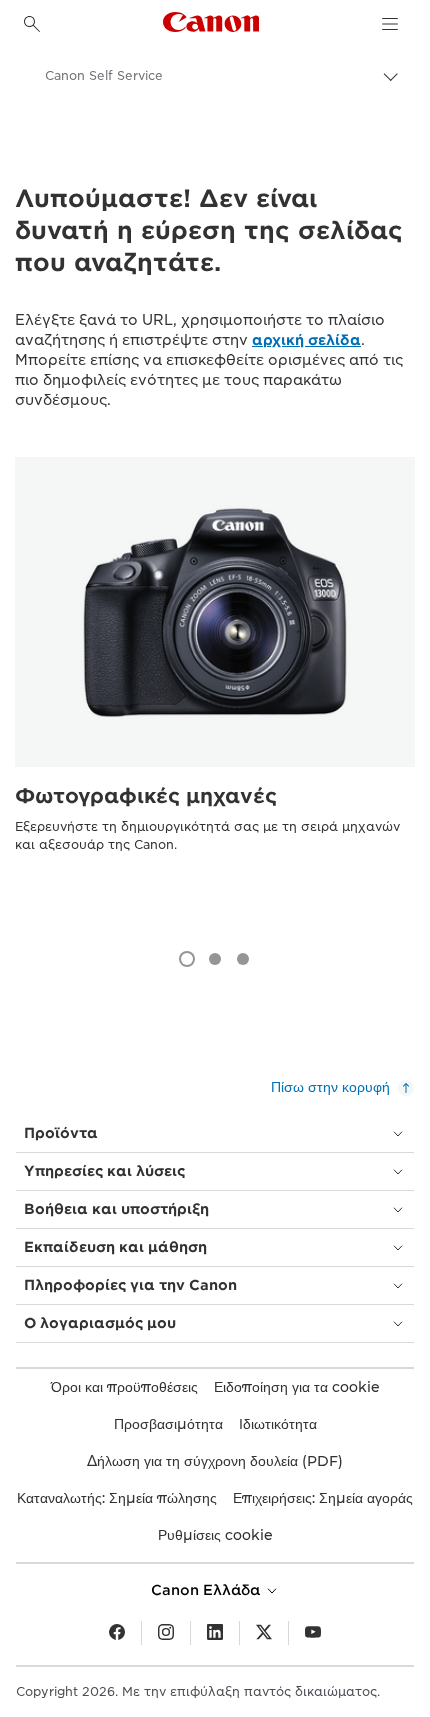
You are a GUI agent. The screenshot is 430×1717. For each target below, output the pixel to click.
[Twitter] (264, 1633)
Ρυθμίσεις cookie (215, 1535)
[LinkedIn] (215, 1633)
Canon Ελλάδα (207, 1590)
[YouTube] (313, 1633)
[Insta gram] (166, 1633)
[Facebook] (117, 1633)
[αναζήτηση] (32, 24)
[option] (215, 693)
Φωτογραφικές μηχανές (146, 796)
